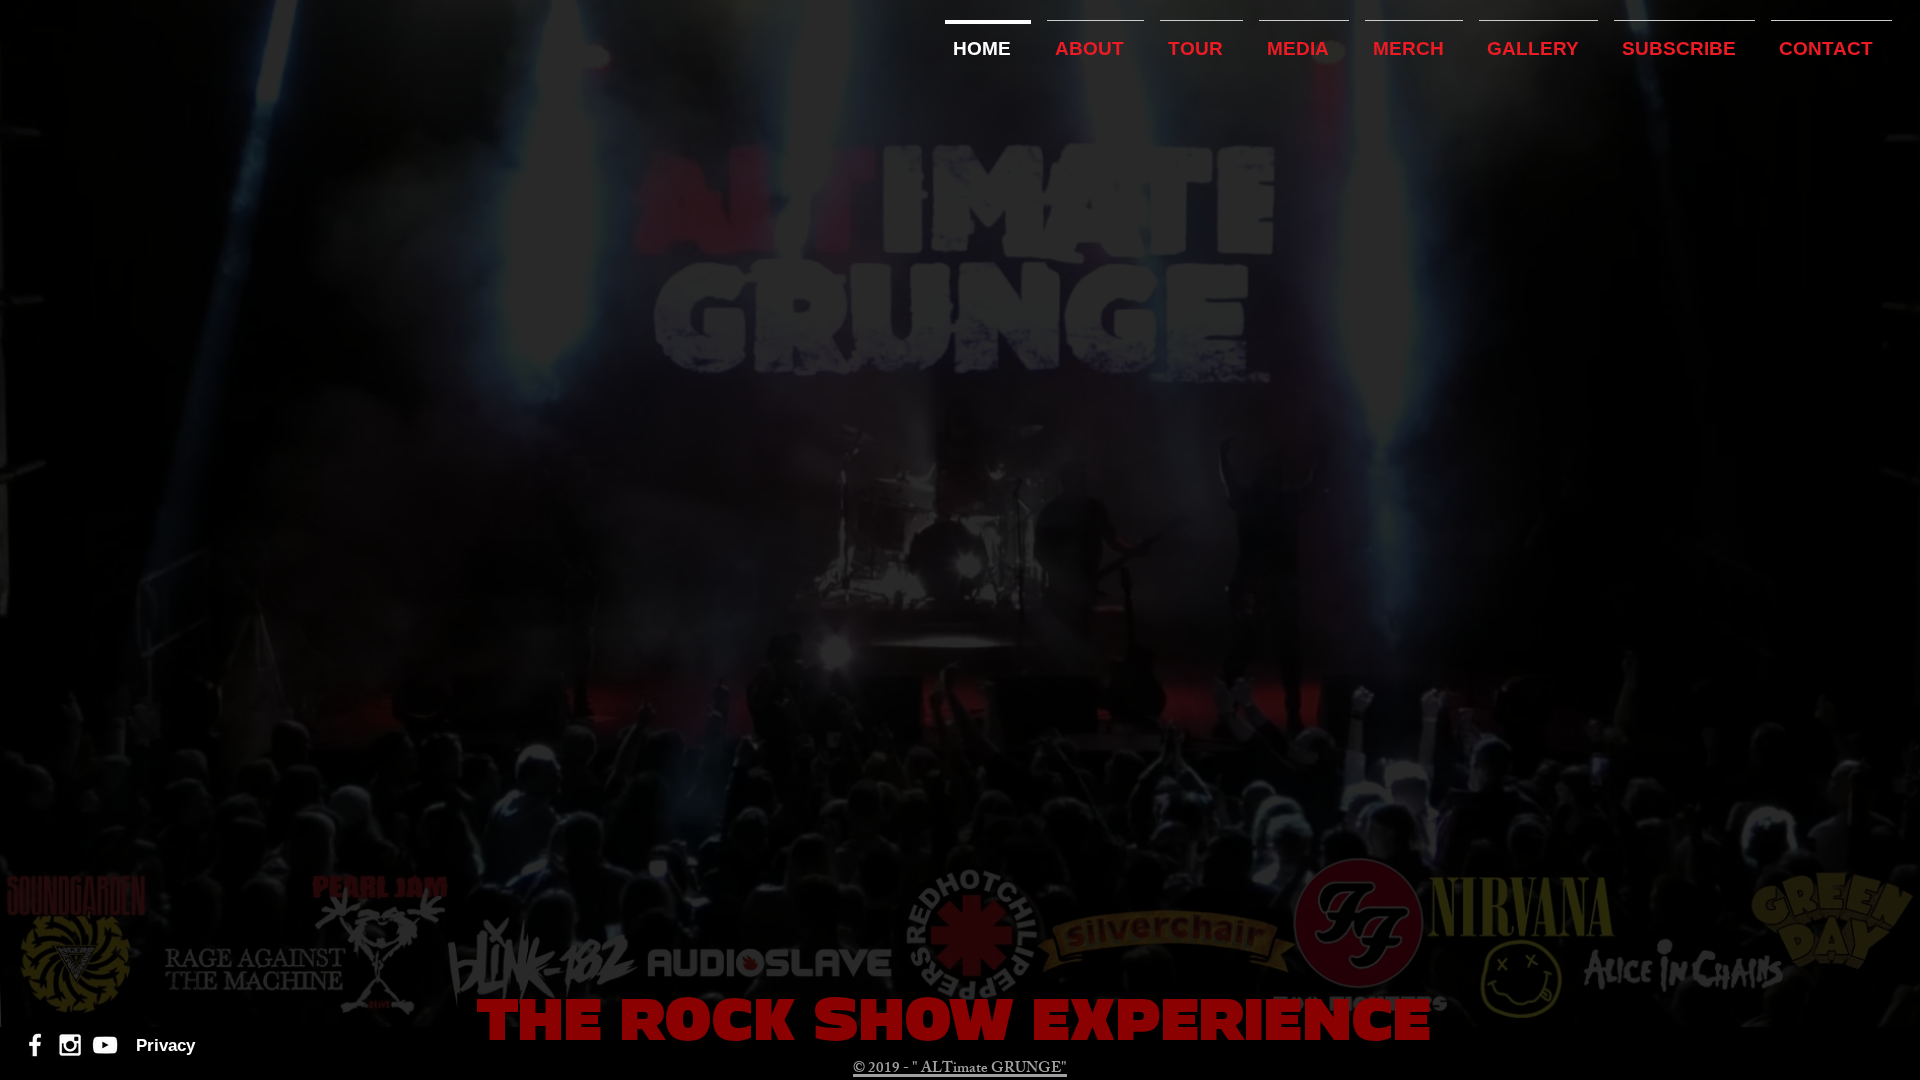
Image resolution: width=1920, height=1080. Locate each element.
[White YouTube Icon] (105, 1045)
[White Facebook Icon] (35, 1045)
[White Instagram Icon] (70, 1045)
